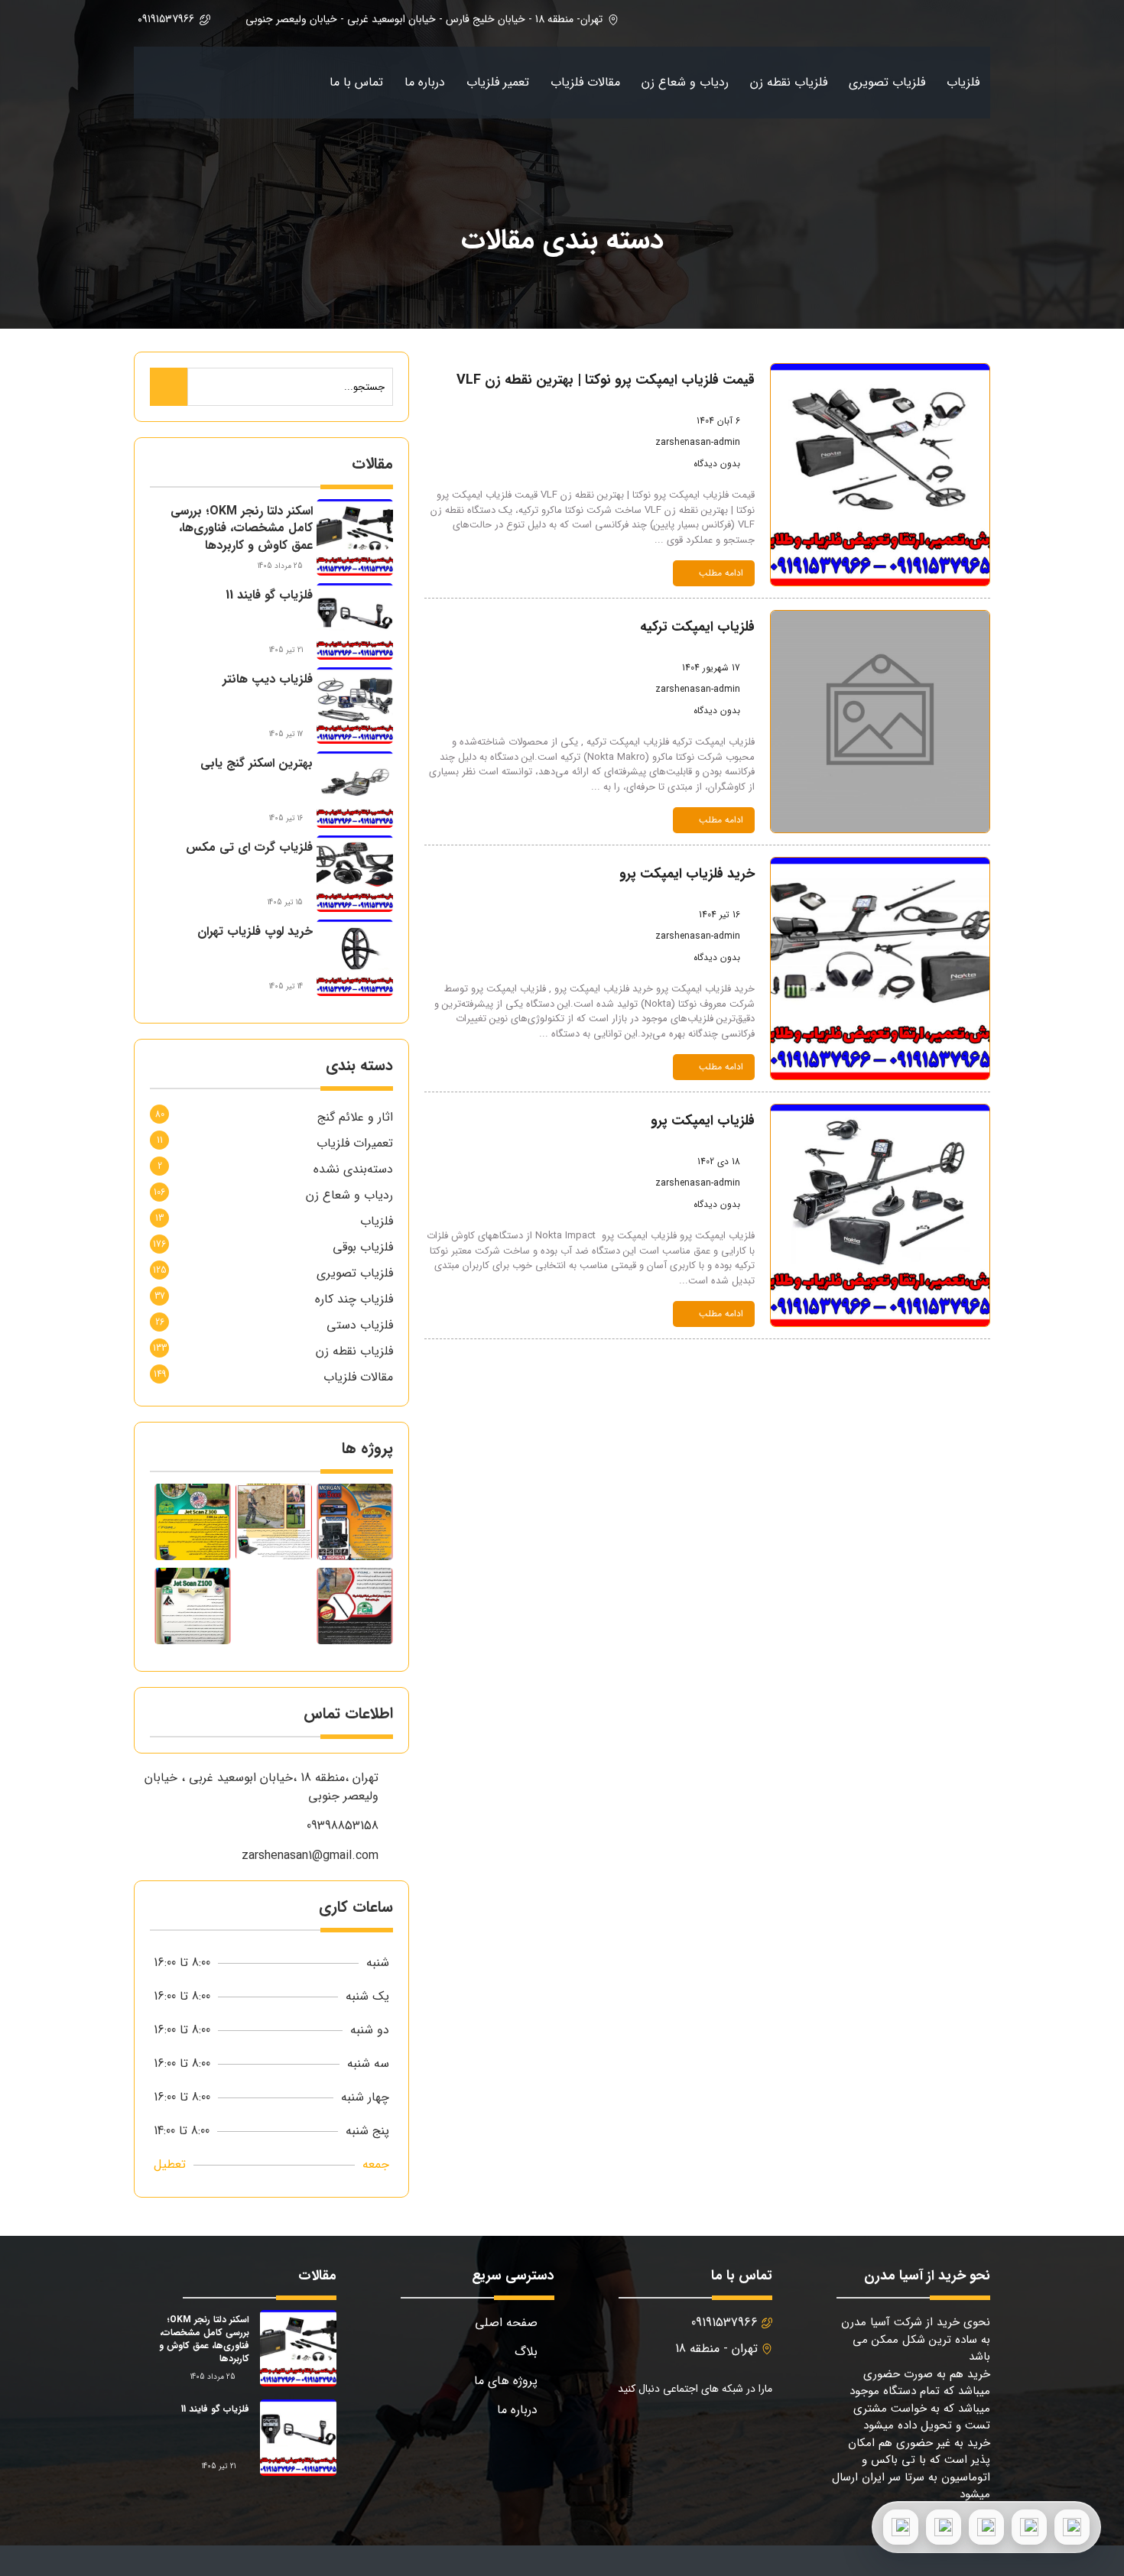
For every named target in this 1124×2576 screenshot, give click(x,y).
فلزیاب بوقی (363, 1247)
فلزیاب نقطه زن (789, 82)
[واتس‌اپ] (1029, 2527)
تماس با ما (356, 82)
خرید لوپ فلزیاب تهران (255, 931)
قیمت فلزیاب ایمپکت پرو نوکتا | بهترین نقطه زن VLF (606, 380)
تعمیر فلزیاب (498, 82)
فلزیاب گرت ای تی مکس (249, 847)
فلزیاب (963, 82)
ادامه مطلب (721, 573)
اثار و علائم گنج (355, 1117)
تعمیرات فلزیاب (355, 1143)
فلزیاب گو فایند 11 (269, 595)
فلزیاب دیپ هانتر (268, 679)
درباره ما (425, 82)
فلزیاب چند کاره (354, 1299)
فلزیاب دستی (360, 1325)
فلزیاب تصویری (887, 82)
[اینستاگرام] (944, 2527)
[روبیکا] (901, 2527)
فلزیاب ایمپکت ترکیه (697, 627)
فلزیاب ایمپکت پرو (703, 1121)
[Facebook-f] (756, 2429)
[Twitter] (719, 2429)
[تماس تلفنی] (1072, 2527)
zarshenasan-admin (698, 442)
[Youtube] (682, 2429)
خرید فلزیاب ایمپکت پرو (687, 874)
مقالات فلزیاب (585, 82)
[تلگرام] (986, 2527)
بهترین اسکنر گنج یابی (257, 763)
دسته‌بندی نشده (353, 1169)
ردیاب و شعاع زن (685, 82)
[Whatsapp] (646, 2429)
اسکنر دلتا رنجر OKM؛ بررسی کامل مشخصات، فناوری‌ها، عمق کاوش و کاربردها (242, 528)
